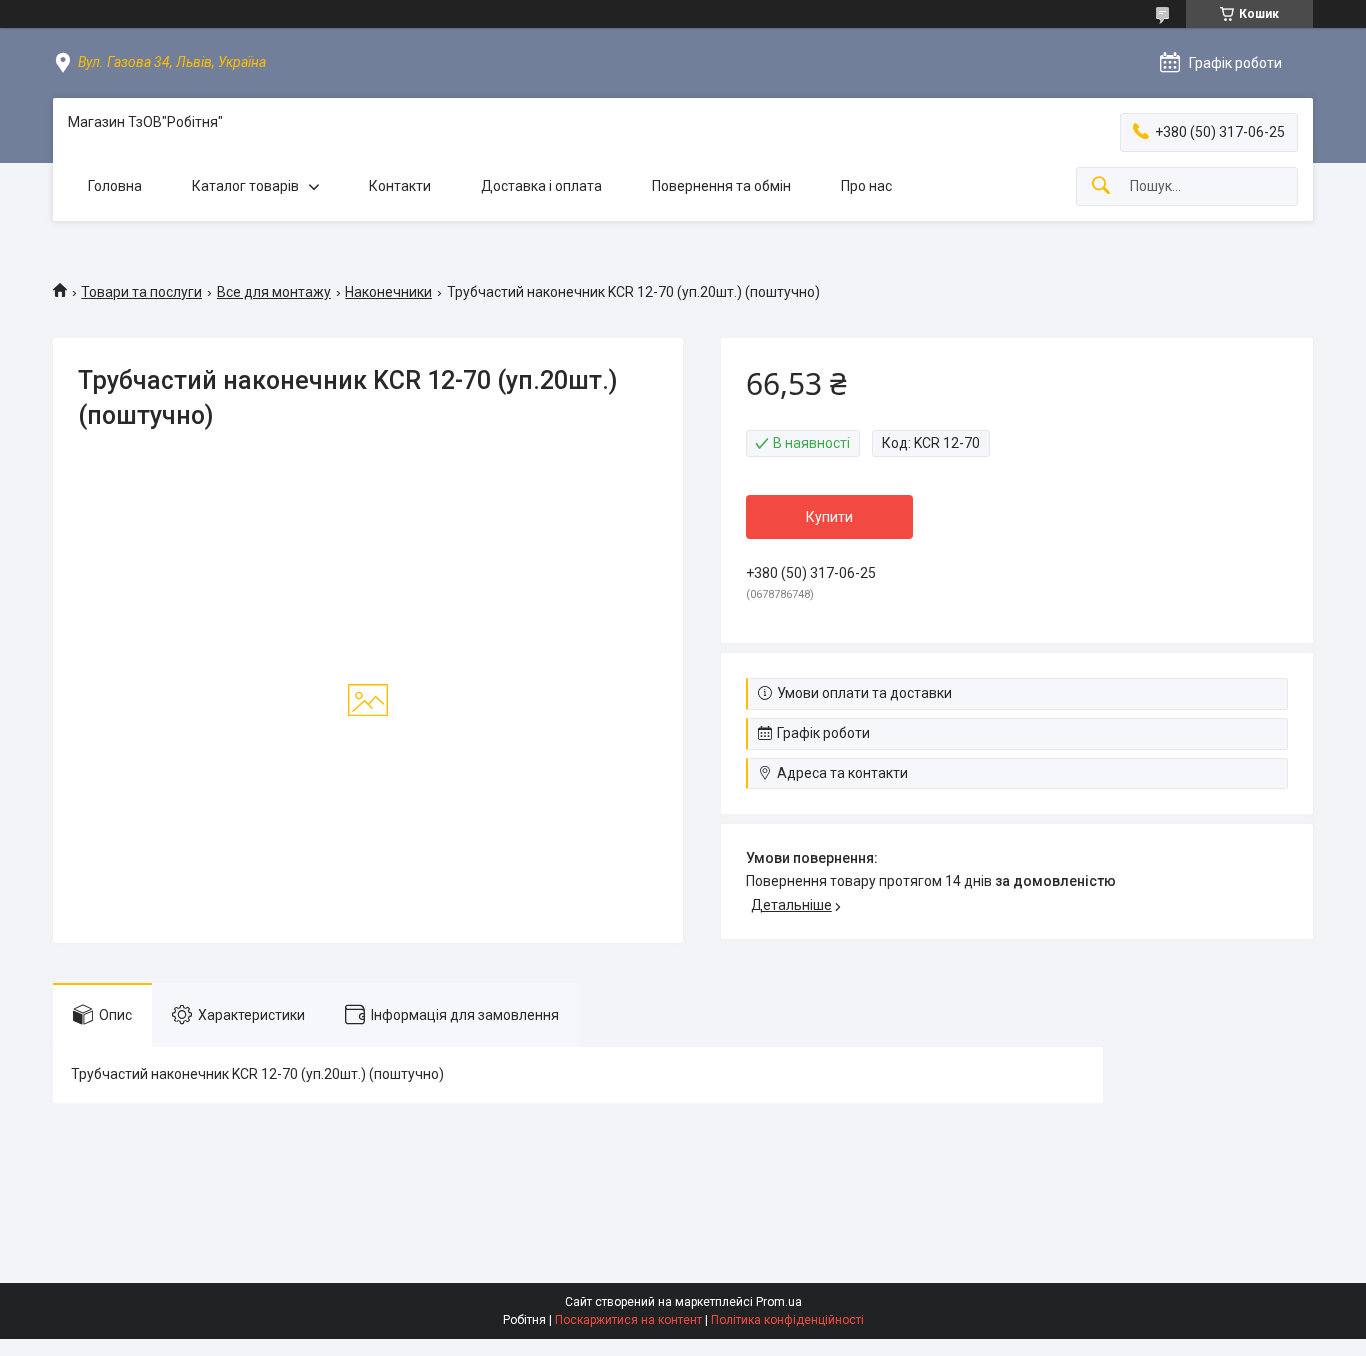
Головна (115, 186)
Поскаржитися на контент (628, 1320)
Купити (829, 517)
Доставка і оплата (541, 186)
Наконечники (388, 292)
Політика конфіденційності (787, 1320)
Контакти (400, 186)
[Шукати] (1101, 186)
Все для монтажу (274, 292)
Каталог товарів (245, 186)
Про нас (866, 186)
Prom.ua (779, 1302)
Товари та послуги (141, 292)
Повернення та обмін (721, 186)
